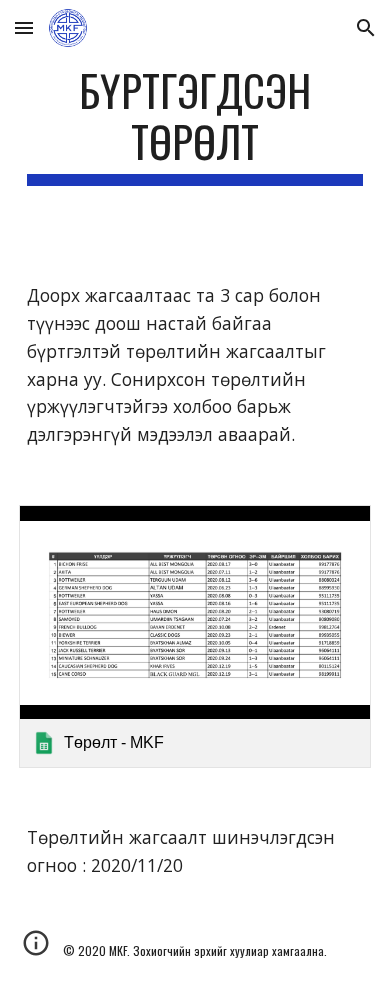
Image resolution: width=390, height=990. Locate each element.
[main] (195, 125)
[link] (195, 637)
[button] (24, 27)
